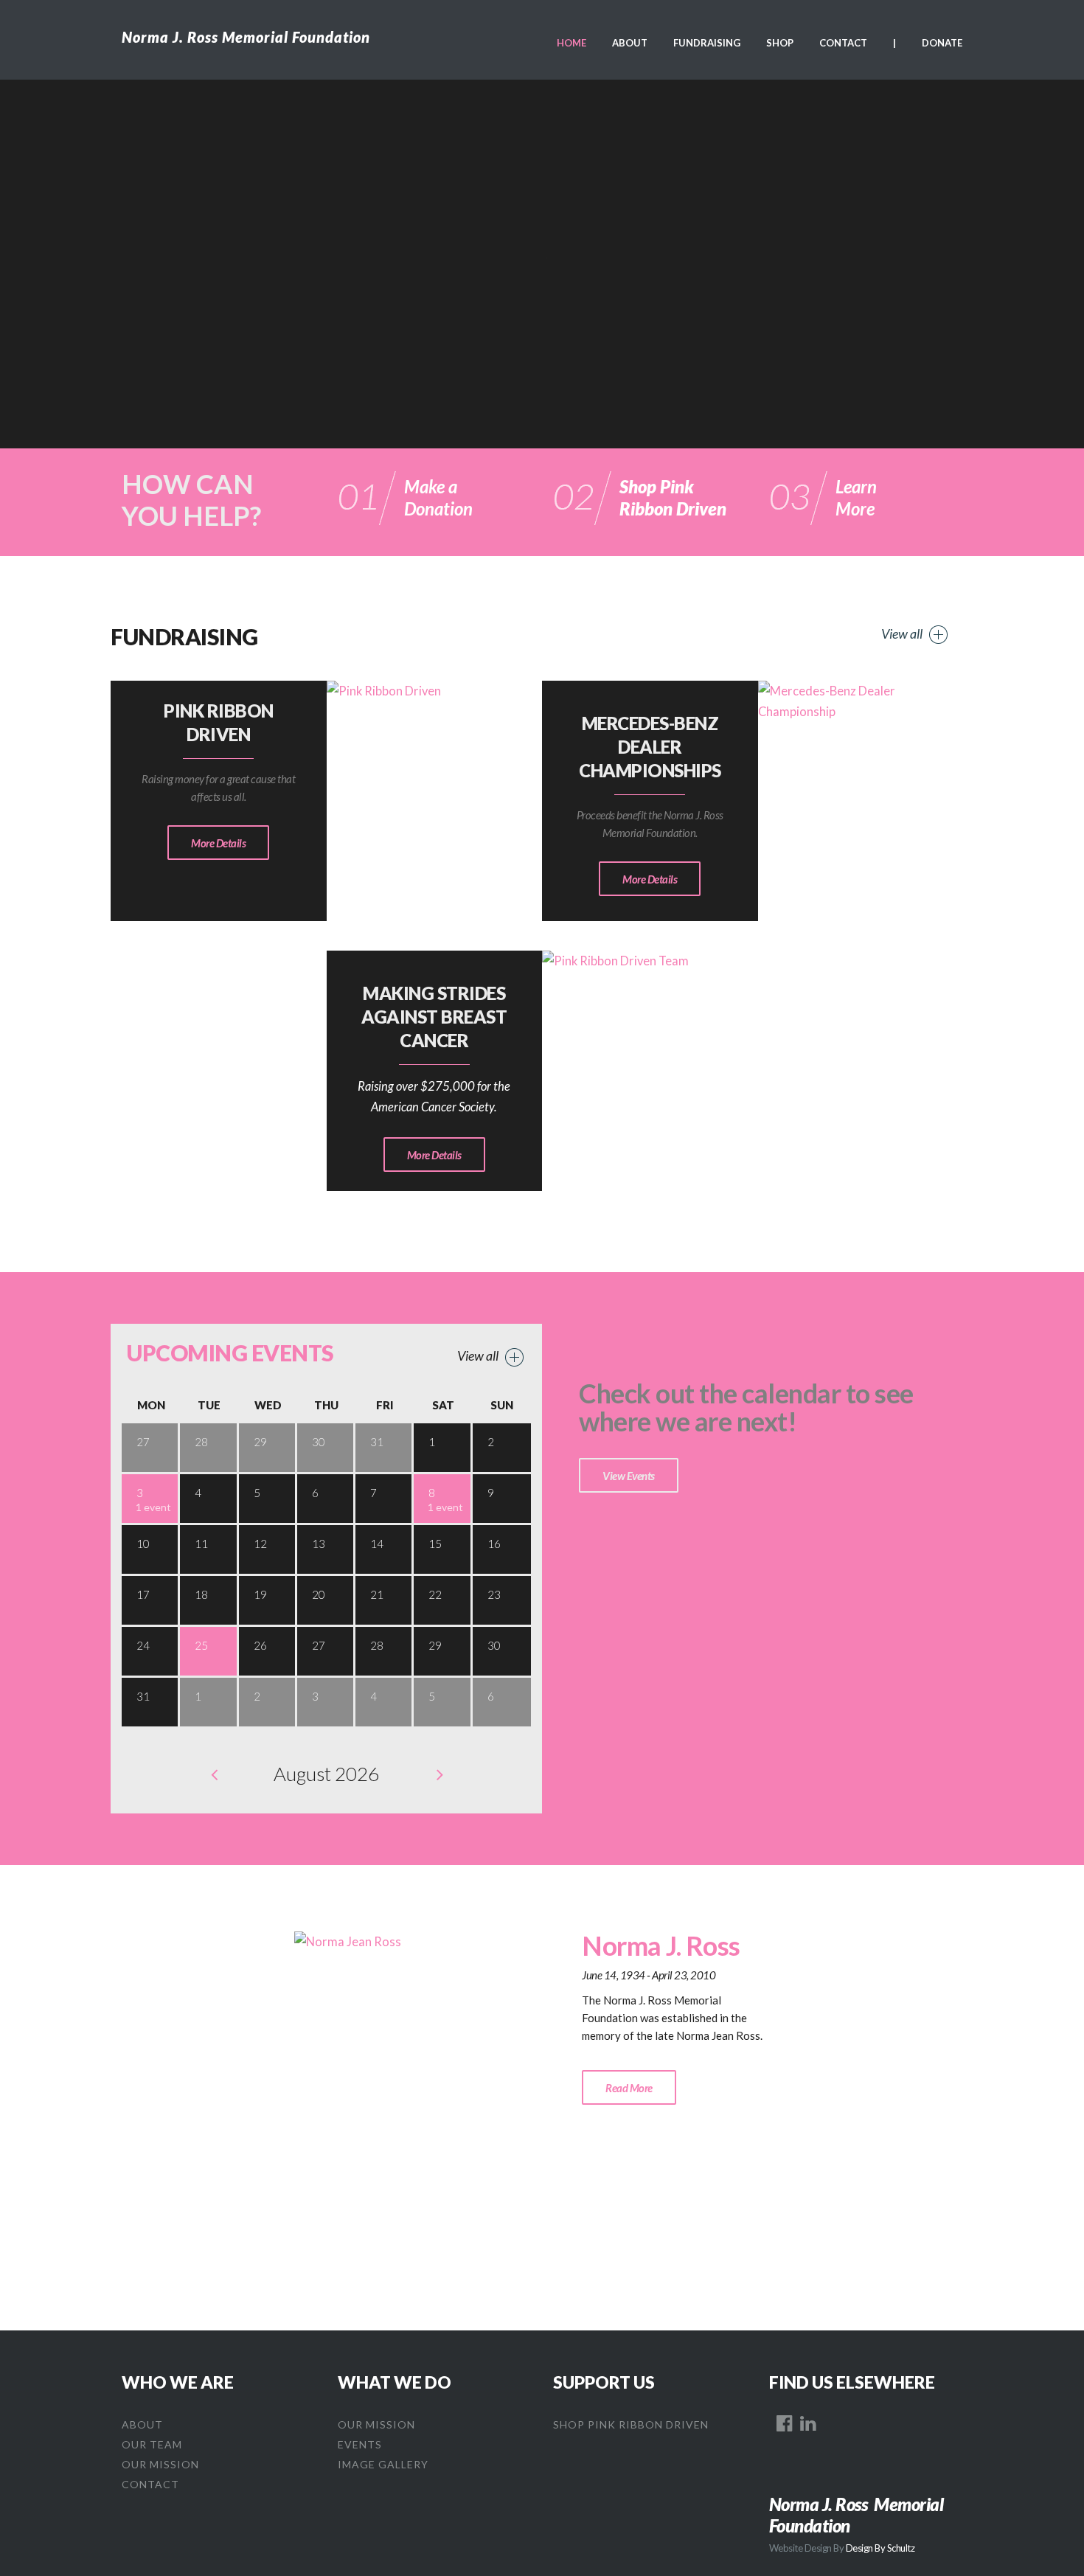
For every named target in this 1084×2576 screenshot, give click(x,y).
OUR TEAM (152, 2444)
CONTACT (843, 43)
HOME (571, 43)
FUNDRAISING (707, 43)
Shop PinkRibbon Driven (673, 497)
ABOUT (630, 43)
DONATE (942, 43)
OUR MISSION (160, 2464)
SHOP (780, 43)
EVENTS (360, 2444)
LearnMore (856, 497)
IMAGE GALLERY (383, 2464)
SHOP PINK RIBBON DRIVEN (631, 2424)
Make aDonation (438, 497)
